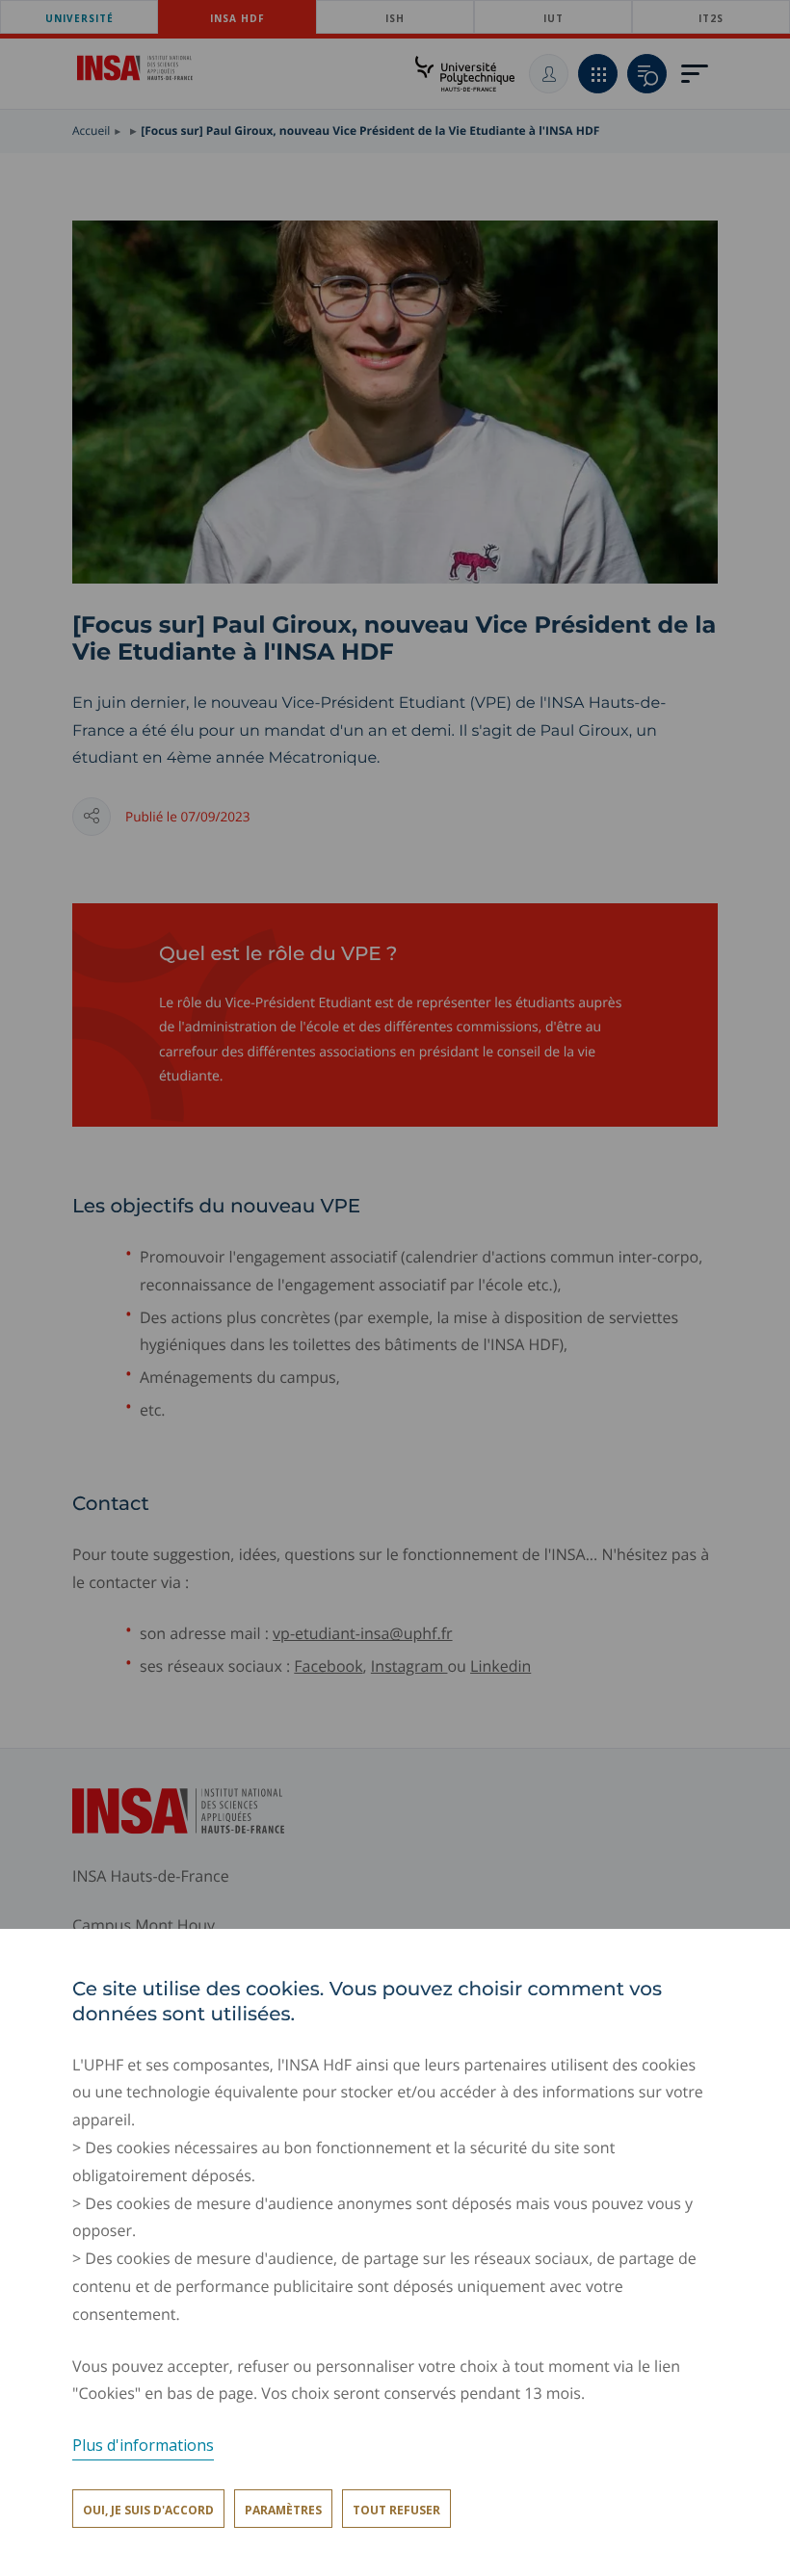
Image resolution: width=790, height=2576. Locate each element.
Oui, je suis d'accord (148, 2510)
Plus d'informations (143, 2445)
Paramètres (283, 2510)
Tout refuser (396, 2510)
